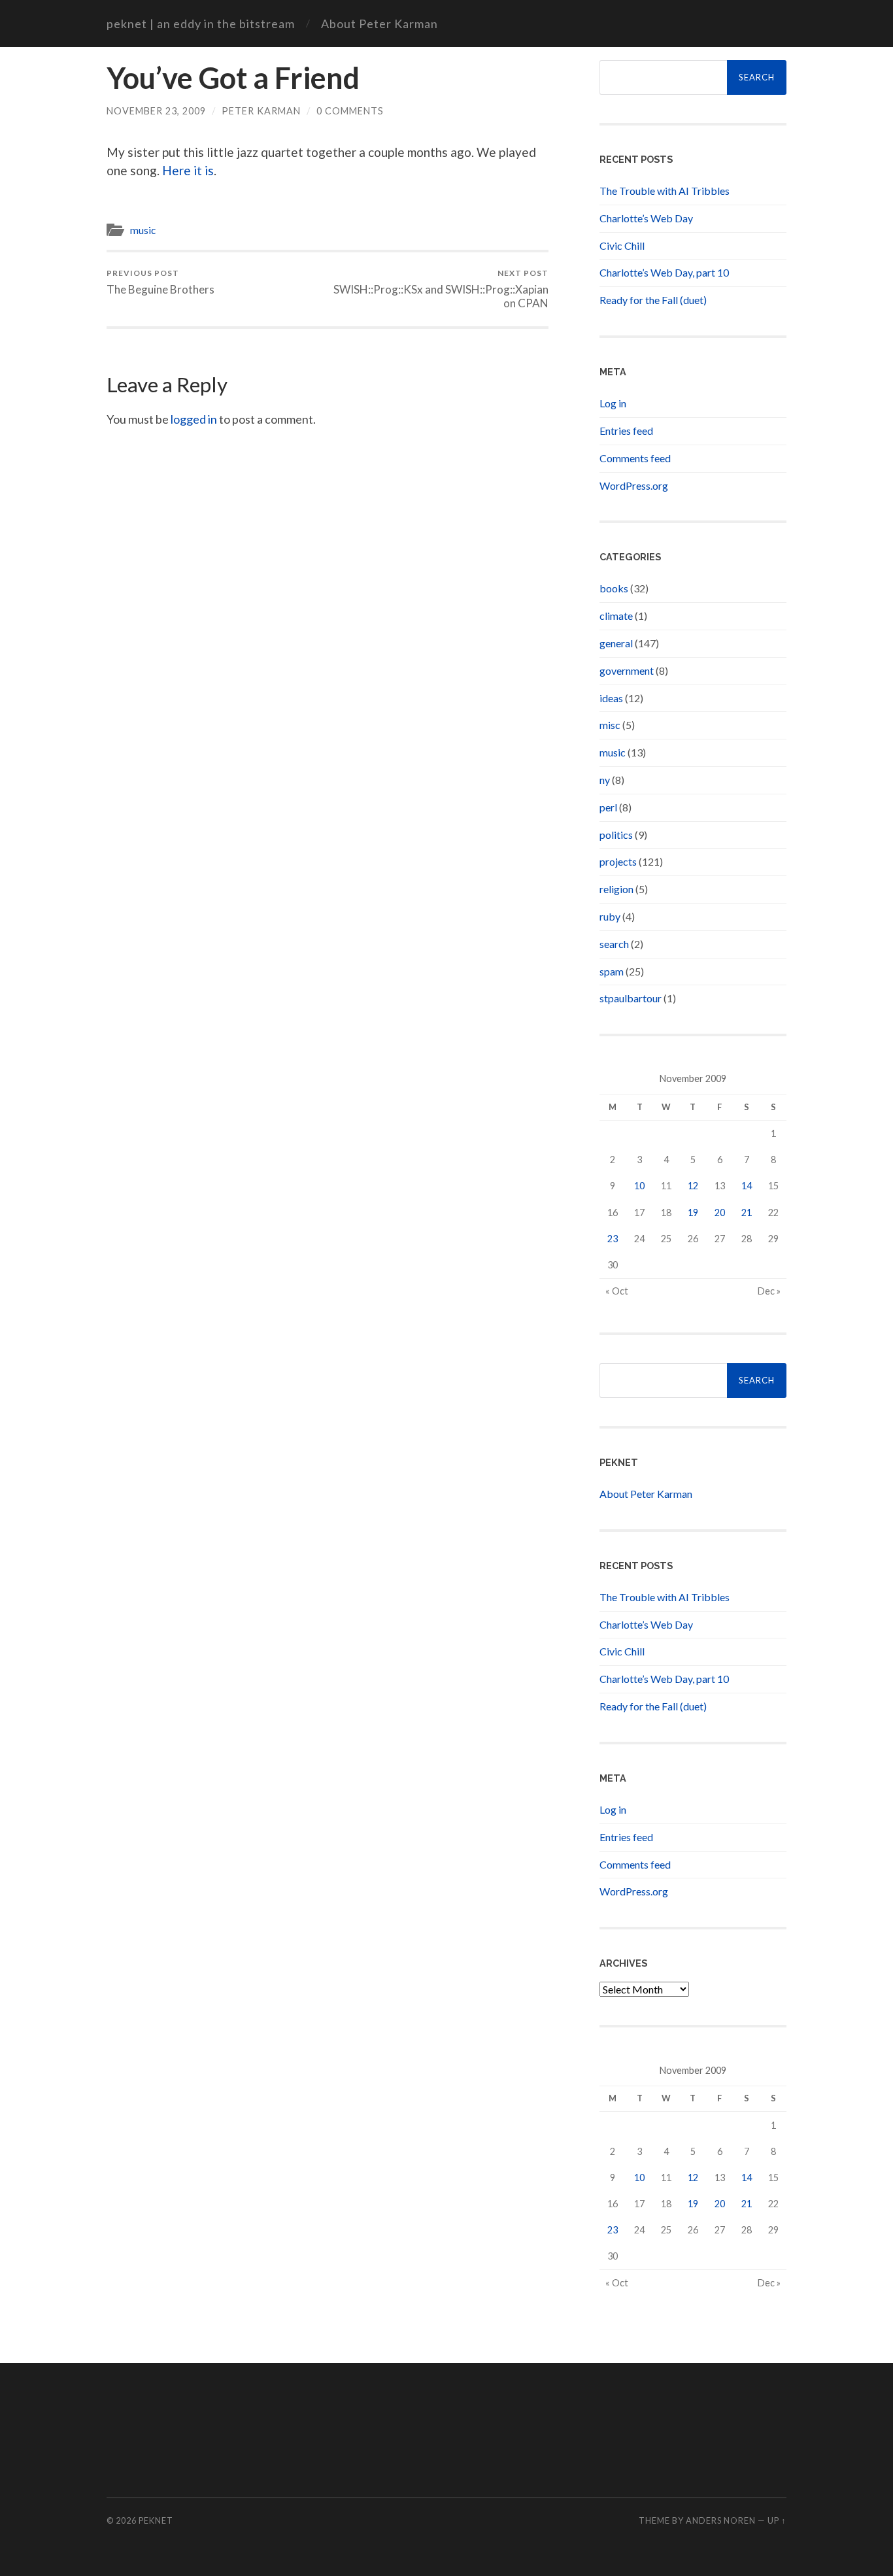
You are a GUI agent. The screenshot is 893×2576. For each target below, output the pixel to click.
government (627, 670)
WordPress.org (634, 485)
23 (613, 1239)
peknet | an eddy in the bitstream (201, 24)
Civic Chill (622, 246)
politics (616, 835)
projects (618, 861)
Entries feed (626, 431)
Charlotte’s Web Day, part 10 (664, 272)
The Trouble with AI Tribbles (665, 191)
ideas (611, 698)
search (614, 944)
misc (610, 725)
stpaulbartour (631, 998)
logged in (194, 419)
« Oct (617, 1291)
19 (693, 1212)
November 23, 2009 (156, 111)
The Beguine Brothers (160, 282)
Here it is (188, 170)
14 (747, 1186)
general (616, 643)
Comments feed (635, 458)
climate (616, 616)
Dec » (769, 1291)
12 (693, 1186)
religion (616, 889)
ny (605, 780)
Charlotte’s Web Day (646, 218)
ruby (610, 916)
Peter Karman (261, 111)
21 (747, 1212)
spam (612, 971)
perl (608, 807)
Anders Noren (721, 2520)
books (614, 588)
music (143, 230)
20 (720, 1212)
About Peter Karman (379, 24)
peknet (156, 2520)
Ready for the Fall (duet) (653, 300)
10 (639, 1186)
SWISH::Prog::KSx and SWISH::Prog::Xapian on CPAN (441, 289)
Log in (613, 403)
